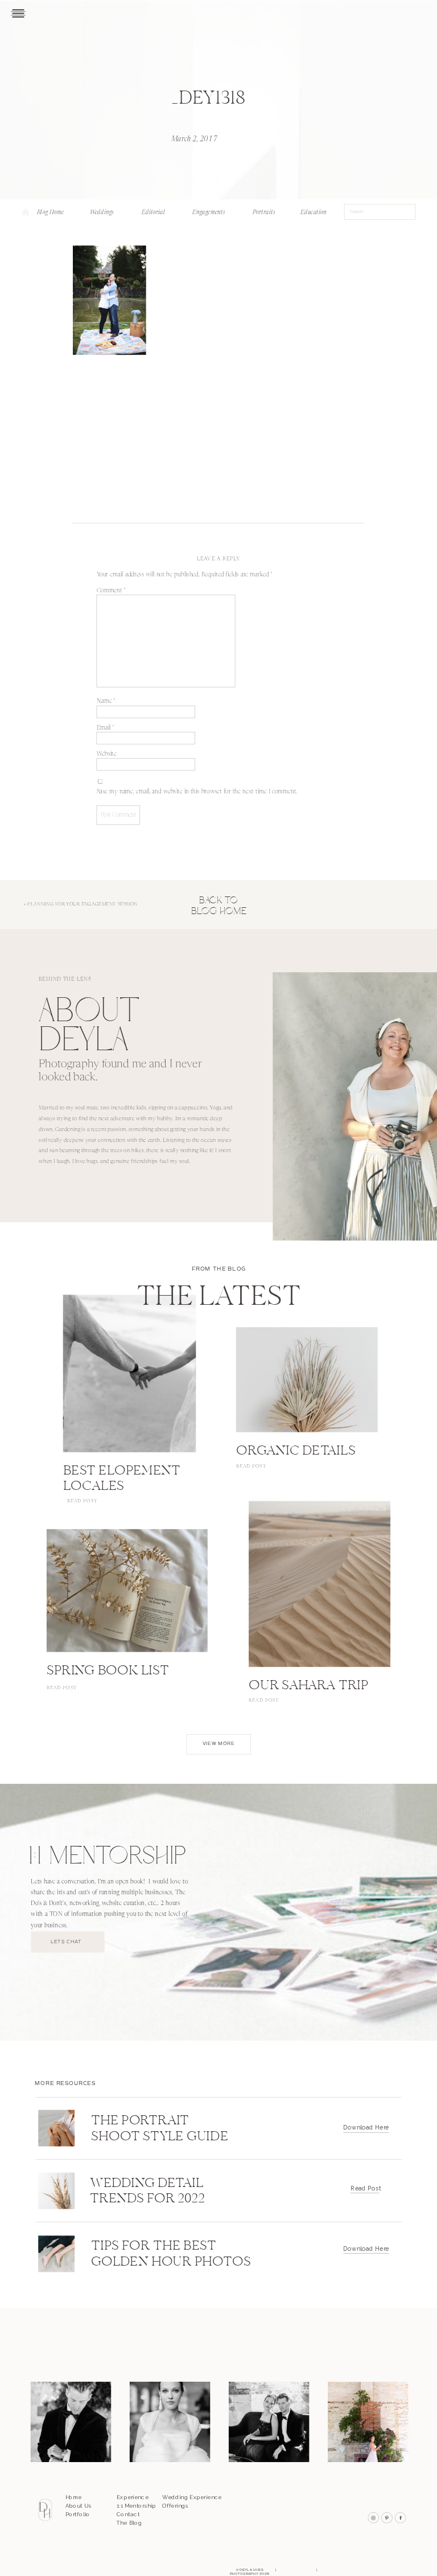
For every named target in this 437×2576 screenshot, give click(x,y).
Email (106, 728)
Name (106, 702)
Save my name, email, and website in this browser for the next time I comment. (197, 792)
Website (107, 754)
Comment (112, 591)
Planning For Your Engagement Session (82, 905)
